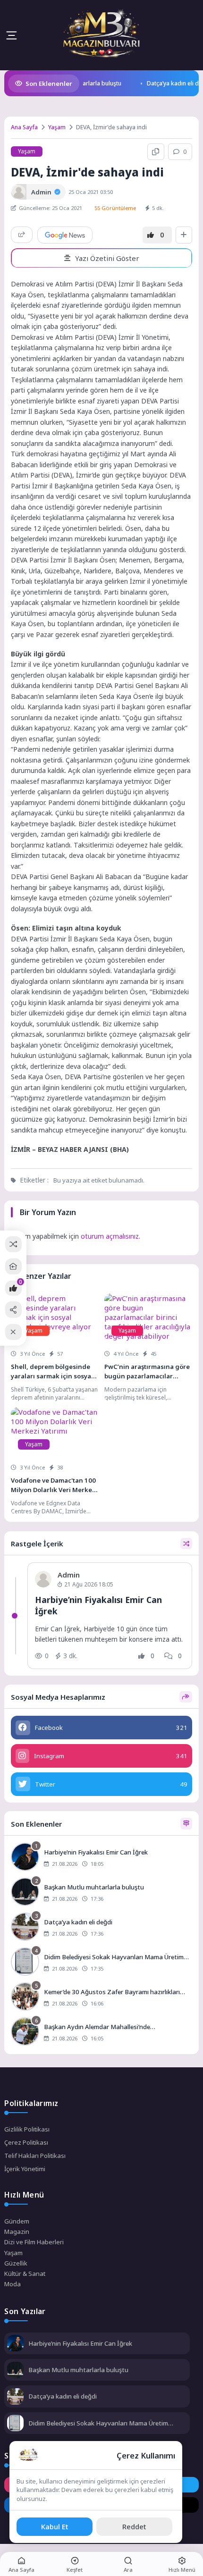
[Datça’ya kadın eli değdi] (101, 1928)
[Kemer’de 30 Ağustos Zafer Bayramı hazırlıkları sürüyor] (101, 1997)
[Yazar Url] (19, 192)
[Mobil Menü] (11, 35)
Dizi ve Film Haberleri (34, 2242)
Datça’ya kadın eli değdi (168, 83)
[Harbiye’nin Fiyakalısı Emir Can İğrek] (101, 1858)
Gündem (17, 2221)
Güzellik (16, 2263)
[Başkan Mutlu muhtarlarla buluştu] (101, 1893)
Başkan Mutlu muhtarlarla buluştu (78, 2370)
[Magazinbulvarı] (101, 35)
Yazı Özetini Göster (107, 258)
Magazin (17, 2232)
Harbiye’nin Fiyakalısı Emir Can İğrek (80, 2343)
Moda (13, 2284)
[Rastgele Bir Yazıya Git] (13, 1244)
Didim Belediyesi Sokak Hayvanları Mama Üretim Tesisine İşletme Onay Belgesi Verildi (98, 2423)
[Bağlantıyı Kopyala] (156, 152)
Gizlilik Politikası (27, 2129)
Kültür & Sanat (25, 2274)
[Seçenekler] (184, 235)
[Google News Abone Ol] (65, 235)
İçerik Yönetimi (25, 2169)
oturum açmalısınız (110, 1236)
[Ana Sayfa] (13, 1267)
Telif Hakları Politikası (35, 2156)
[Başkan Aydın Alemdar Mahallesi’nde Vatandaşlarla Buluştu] (101, 2032)
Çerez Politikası (26, 2142)
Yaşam (57, 127)
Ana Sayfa (24, 127)
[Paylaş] (22, 235)
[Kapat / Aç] (13, 1332)
